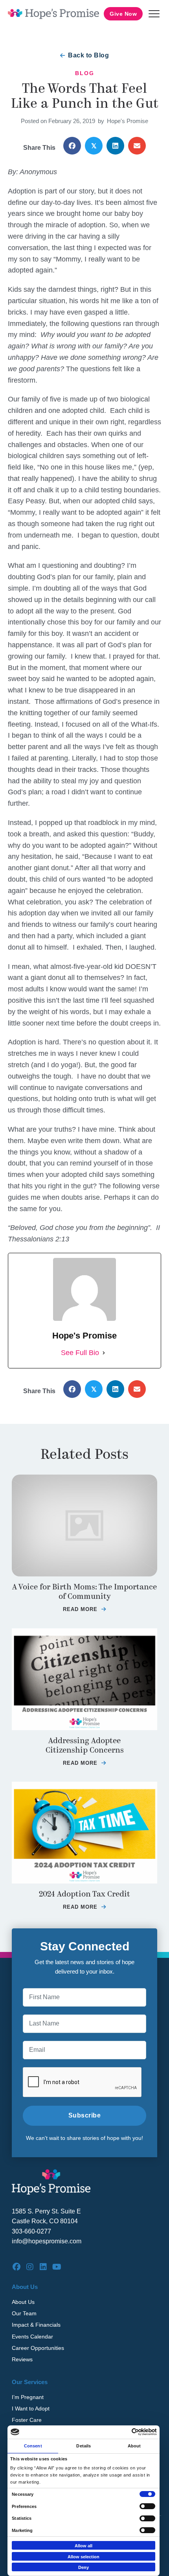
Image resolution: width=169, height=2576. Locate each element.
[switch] (147, 2506)
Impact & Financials (36, 2325)
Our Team (24, 2313)
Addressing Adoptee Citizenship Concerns (85, 1745)
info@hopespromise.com (47, 2241)
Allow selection (84, 2557)
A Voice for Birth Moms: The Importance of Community (84, 1592)
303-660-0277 (31, 2231)
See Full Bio (80, 1353)
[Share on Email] (137, 146)
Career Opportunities (38, 2348)
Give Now (123, 14)
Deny (84, 2567)
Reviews (22, 2359)
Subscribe (85, 2115)
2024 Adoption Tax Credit (84, 1894)
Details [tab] (84, 2446)
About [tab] (134, 2446)
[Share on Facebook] (72, 146)
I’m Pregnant (28, 2397)
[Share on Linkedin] (115, 146)
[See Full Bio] (104, 1353)
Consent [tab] (33, 2446)
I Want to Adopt (31, 2408)
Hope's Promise (128, 121)
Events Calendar (32, 2337)
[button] (154, 14)
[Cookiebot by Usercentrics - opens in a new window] (122, 2432)
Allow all (84, 2546)
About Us (23, 2302)
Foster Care (27, 2420)
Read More (84, 1609)
